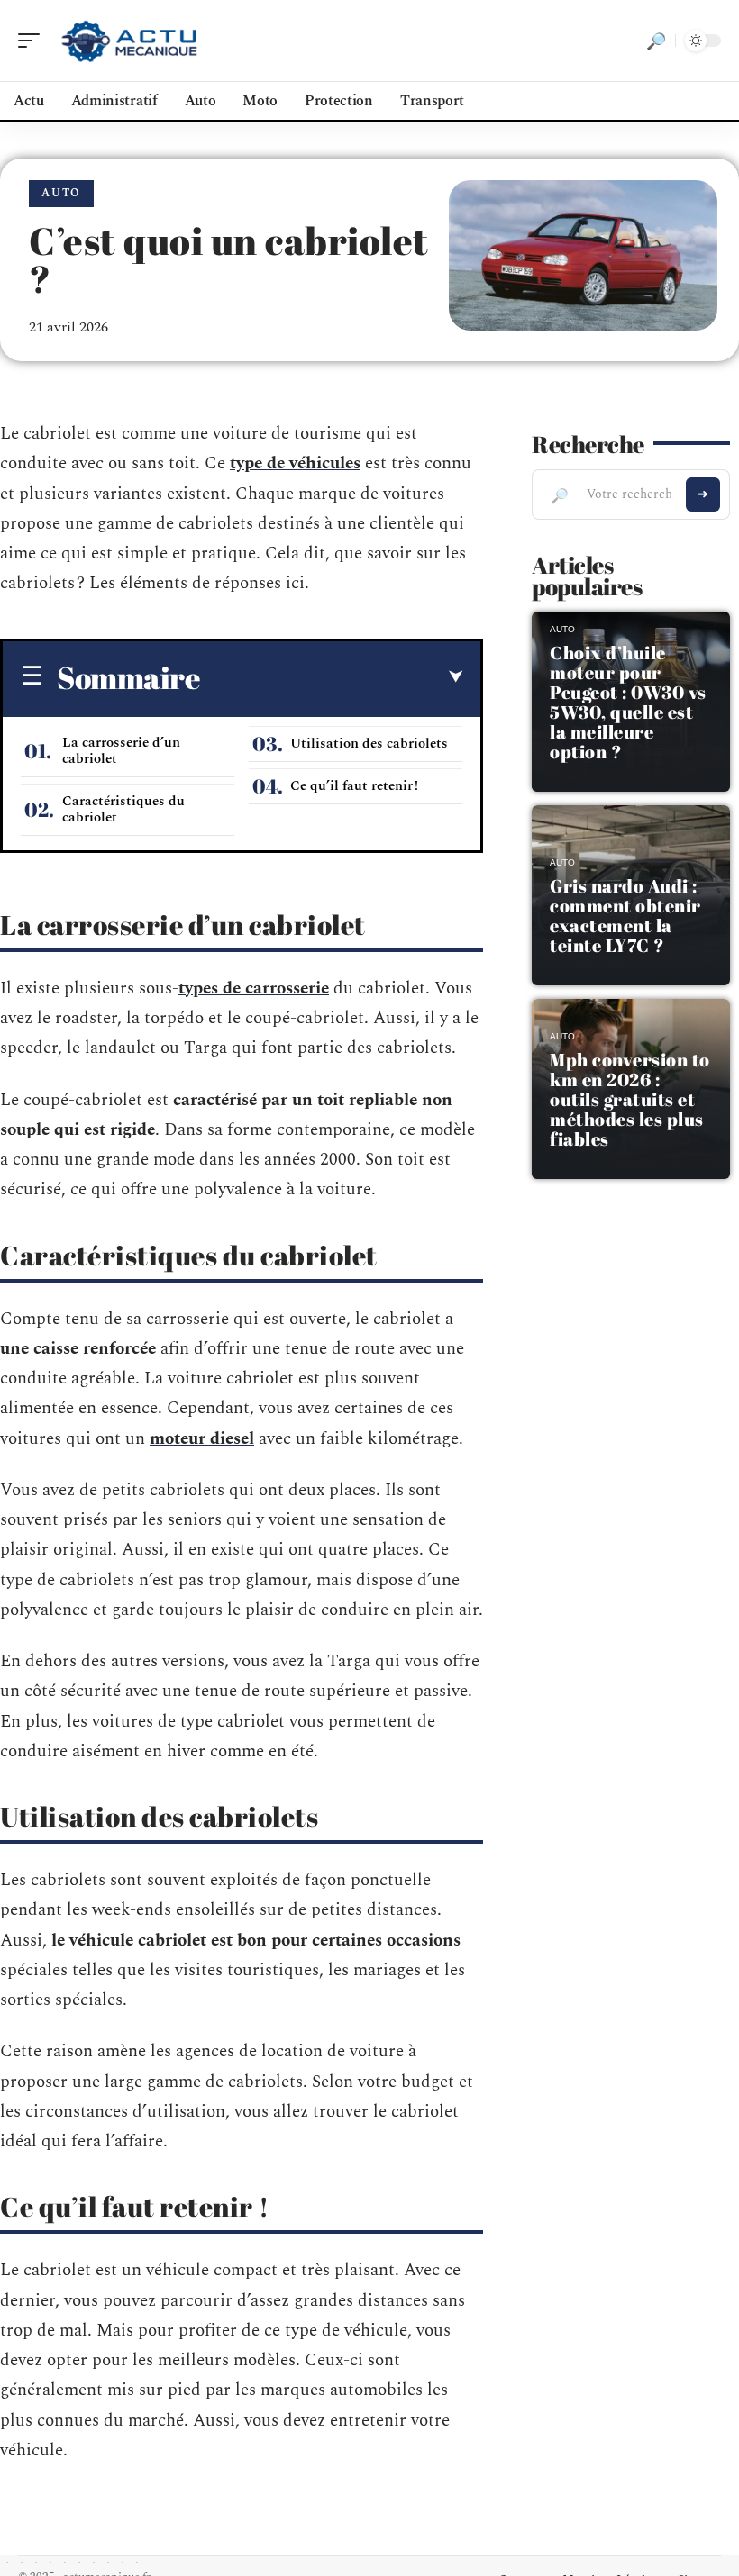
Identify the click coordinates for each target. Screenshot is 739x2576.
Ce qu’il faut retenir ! (354, 786)
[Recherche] (656, 41)
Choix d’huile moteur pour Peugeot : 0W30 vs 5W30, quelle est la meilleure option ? (628, 702)
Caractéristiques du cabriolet (123, 809)
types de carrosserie (254, 989)
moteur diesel (202, 1439)
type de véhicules (295, 463)
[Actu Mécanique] (130, 41)
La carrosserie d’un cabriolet (121, 751)
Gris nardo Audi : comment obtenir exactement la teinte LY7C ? (625, 916)
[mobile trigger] (33, 41)
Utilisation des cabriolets (369, 744)
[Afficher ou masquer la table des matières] (331, 677)
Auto (61, 193)
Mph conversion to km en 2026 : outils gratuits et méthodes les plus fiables (630, 1099)
